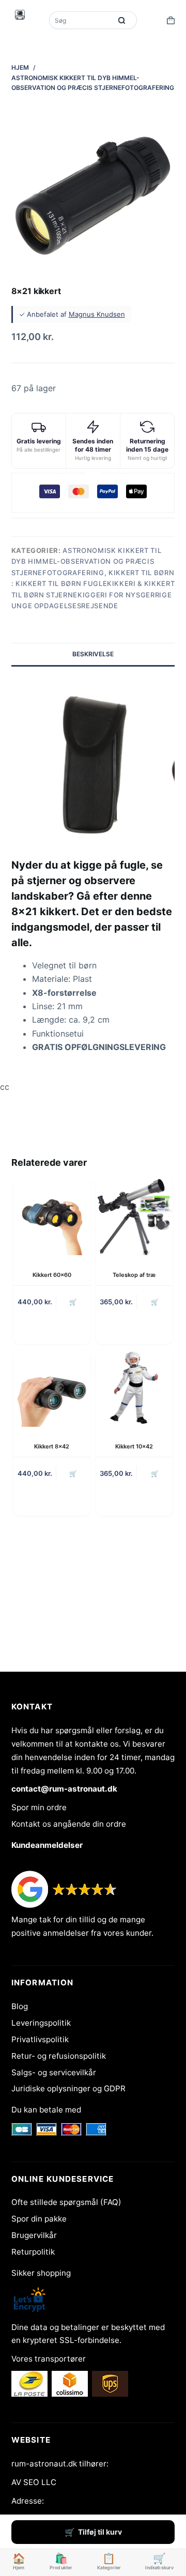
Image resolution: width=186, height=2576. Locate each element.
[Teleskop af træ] (134, 1216)
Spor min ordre (39, 1807)
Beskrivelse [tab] (93, 654)
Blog (20, 2006)
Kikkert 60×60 (52, 1275)
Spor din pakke (39, 2219)
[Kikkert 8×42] (52, 1388)
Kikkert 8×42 (52, 1446)
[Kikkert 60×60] (52, 1216)
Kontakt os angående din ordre (69, 1824)
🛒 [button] (73, 1302)
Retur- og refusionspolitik (59, 2056)
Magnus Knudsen (97, 314)
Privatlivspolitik (40, 2039)
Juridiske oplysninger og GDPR (68, 2088)
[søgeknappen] (121, 20)
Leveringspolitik (41, 2023)
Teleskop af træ (134, 1275)
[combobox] (81, 20)
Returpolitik (33, 2252)
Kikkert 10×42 (134, 1446)
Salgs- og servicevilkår (54, 2072)
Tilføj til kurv (100, 2532)
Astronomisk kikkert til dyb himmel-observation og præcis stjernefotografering (87, 561)
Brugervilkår (34, 2235)
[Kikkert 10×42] (134, 1388)
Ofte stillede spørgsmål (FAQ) (66, 2202)
